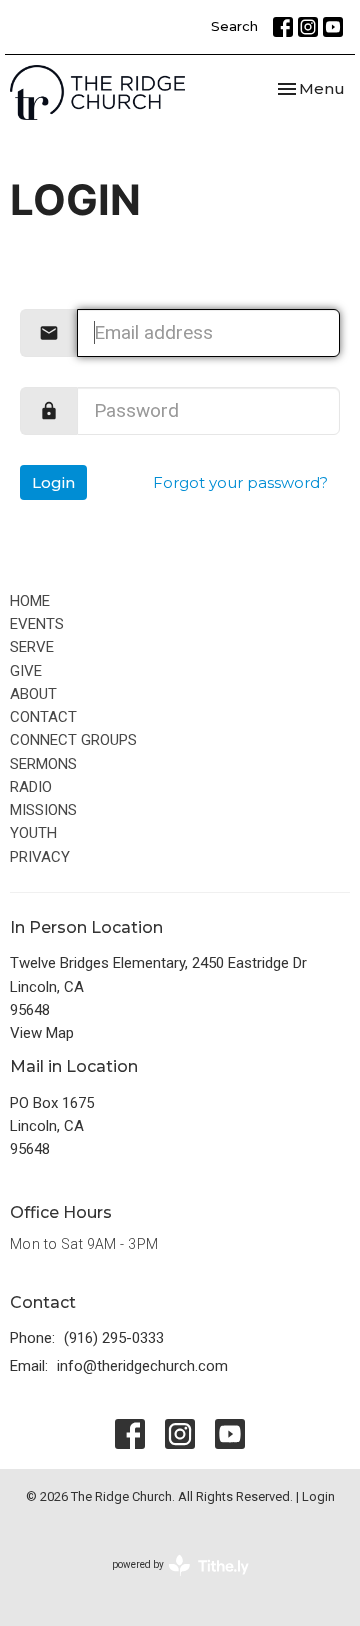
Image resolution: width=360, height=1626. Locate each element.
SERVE (32, 647)
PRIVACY (40, 857)
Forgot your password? (240, 482)
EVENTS (37, 624)
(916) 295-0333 (114, 1338)
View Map (42, 1033)
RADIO (31, 787)
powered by (169, 1582)
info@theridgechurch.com (142, 1366)
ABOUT (33, 694)
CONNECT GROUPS (73, 740)
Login (53, 482)
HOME (30, 601)
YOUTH (33, 833)
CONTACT (43, 717)
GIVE (26, 671)
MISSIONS (43, 810)
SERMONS (43, 764)
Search (234, 26)
